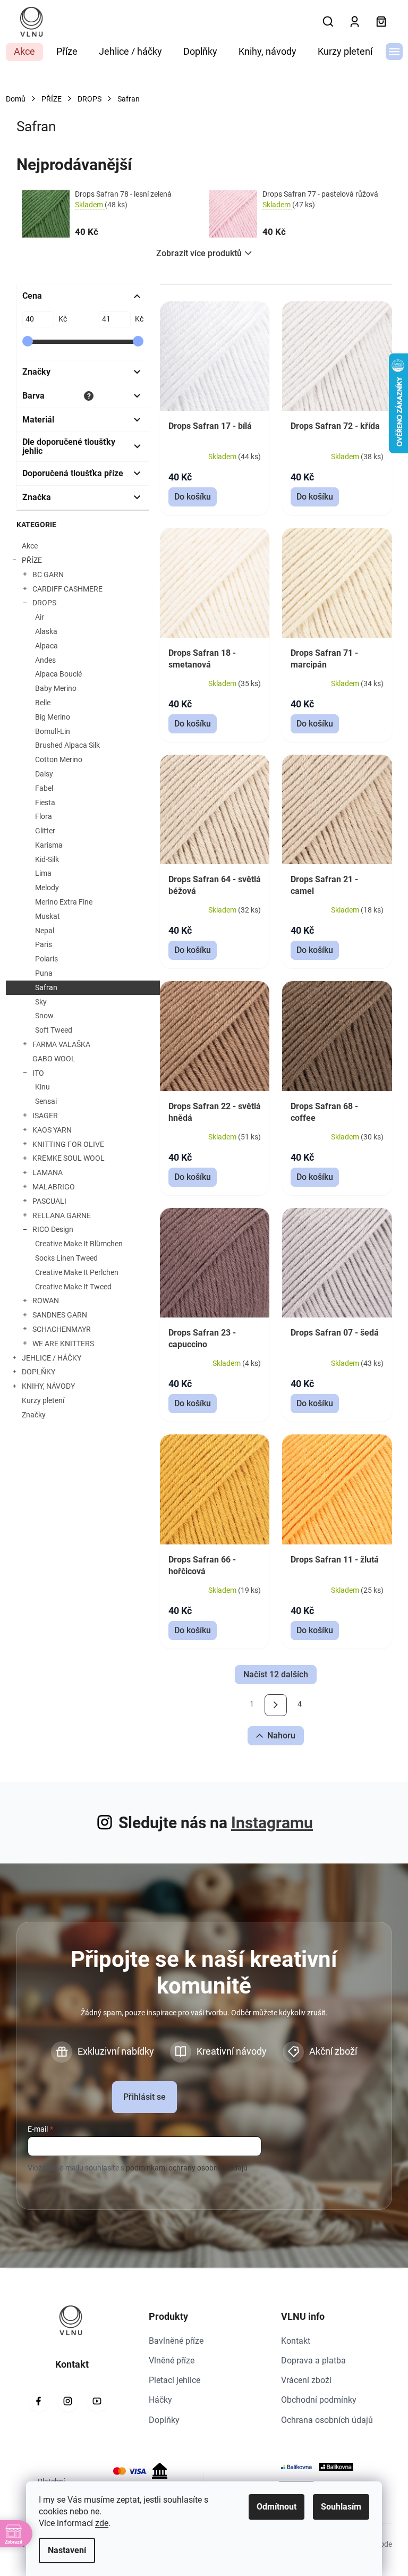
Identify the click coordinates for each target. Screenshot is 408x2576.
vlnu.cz (68, 2401)
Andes (45, 660)
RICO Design (53, 1229)
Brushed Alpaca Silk (67, 745)
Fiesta (45, 803)
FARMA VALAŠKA (61, 1044)
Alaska (46, 631)
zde (102, 2523)
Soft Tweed (54, 1030)
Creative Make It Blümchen (79, 1244)
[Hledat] (328, 22)
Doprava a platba (313, 2360)
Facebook (39, 2401)
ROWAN (46, 1300)
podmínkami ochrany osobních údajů (187, 2168)
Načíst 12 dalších (276, 1674)
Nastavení (67, 2550)
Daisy (44, 774)
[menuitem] (24, 52)
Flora (44, 816)
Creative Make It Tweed (73, 1287)
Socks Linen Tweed (66, 1258)
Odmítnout (277, 2507)
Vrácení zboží (306, 2380)
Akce (30, 546)
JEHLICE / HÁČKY (52, 1358)
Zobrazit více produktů (199, 253)
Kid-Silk (47, 859)
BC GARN (48, 575)
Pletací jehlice (175, 2380)
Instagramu (272, 1823)
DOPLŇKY (39, 1372)
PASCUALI (49, 1201)
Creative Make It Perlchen (77, 1272)
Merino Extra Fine (64, 902)
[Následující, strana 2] (275, 1705)
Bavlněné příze (176, 2341)
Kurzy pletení (43, 1400)
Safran (46, 987)
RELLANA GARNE (62, 1215)
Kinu (42, 1087)
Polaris (46, 959)
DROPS (44, 603)
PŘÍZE (32, 560)
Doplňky (164, 2420)
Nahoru (281, 1735)
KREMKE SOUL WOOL (69, 1158)
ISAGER (45, 1116)
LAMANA (48, 1172)
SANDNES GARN (60, 1315)
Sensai (46, 1101)
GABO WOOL (54, 1059)
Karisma (49, 845)
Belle (43, 703)
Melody (47, 888)
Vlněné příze (172, 2360)
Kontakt (296, 2341)
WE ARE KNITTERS (63, 1344)
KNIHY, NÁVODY (48, 1386)
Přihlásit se (144, 2097)
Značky (34, 1415)
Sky (41, 1002)
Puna (44, 973)
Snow (44, 1016)
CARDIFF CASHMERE (67, 589)
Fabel (44, 788)
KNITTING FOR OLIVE (68, 1144)
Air (40, 617)
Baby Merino (56, 688)
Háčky (160, 2400)
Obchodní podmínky (319, 2400)
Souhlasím (341, 2507)
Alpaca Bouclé (58, 674)
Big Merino (53, 717)
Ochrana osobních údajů (327, 2420)
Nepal (45, 931)
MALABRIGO (54, 1187)
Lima (43, 873)
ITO (38, 1073)
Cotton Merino (59, 759)
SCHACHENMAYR (62, 1329)
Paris (44, 944)
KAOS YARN (52, 1130)
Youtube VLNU (97, 2401)
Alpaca (46, 646)
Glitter (45, 831)
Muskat (48, 916)
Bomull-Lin (53, 731)
